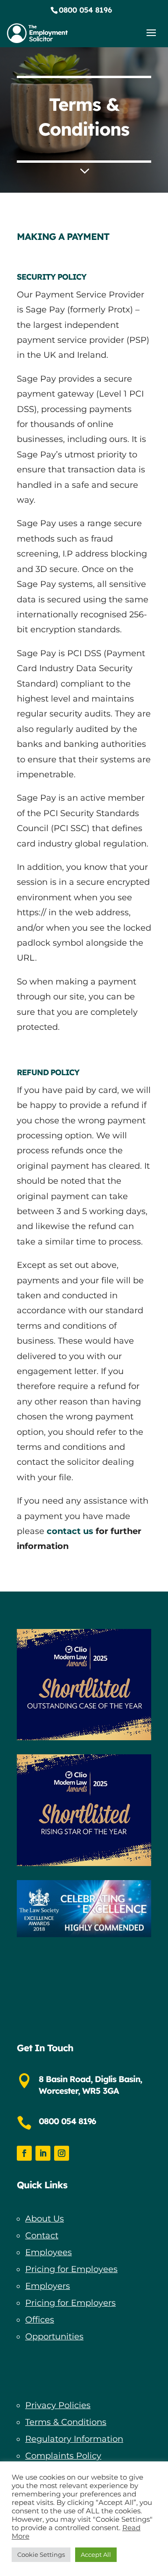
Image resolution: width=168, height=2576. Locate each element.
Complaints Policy (63, 2456)
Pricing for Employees (71, 2269)
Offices (40, 2320)
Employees (49, 2252)
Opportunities (54, 2337)
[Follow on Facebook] (24, 2153)
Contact (42, 2236)
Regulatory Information (74, 2439)
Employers (48, 2286)
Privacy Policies (58, 2405)
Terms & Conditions (66, 2422)
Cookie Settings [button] (41, 2554)
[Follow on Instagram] (62, 2153)
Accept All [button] (96, 2554)
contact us (70, 1531)
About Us (45, 2219)
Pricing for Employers (70, 2303)
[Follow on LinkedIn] (43, 2153)
